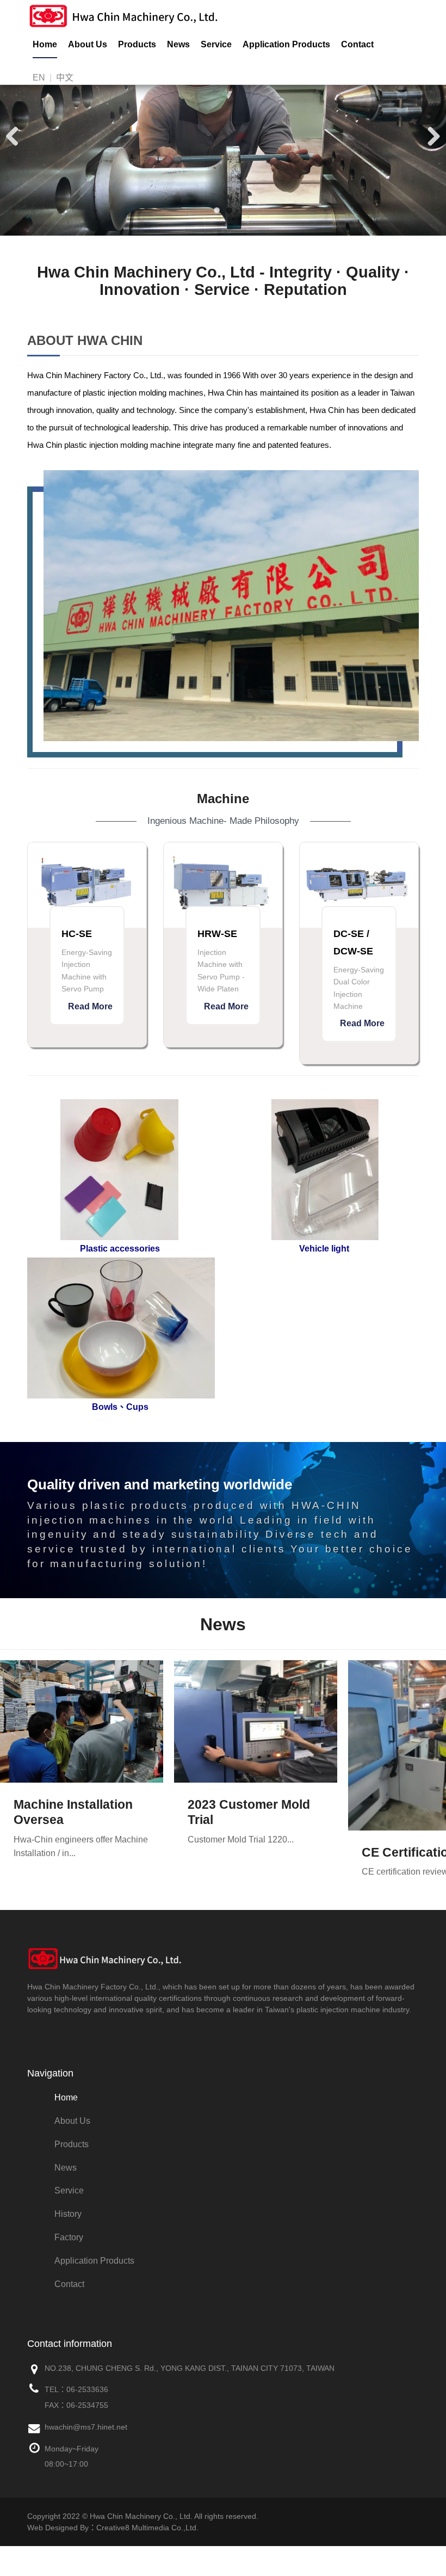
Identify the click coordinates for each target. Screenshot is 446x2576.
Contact (357, 44)
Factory (69, 2237)
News (178, 44)
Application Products (286, 44)
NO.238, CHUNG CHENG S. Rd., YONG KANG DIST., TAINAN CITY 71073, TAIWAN (190, 2368)
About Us (88, 44)
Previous (16, 135)
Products (137, 44)
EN (39, 78)
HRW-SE (217, 934)
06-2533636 (87, 2389)
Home (45, 44)
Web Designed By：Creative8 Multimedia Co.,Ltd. (113, 2528)
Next (430, 135)
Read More (90, 1006)
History (68, 2214)
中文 (65, 78)
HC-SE (77, 934)
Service (216, 44)
